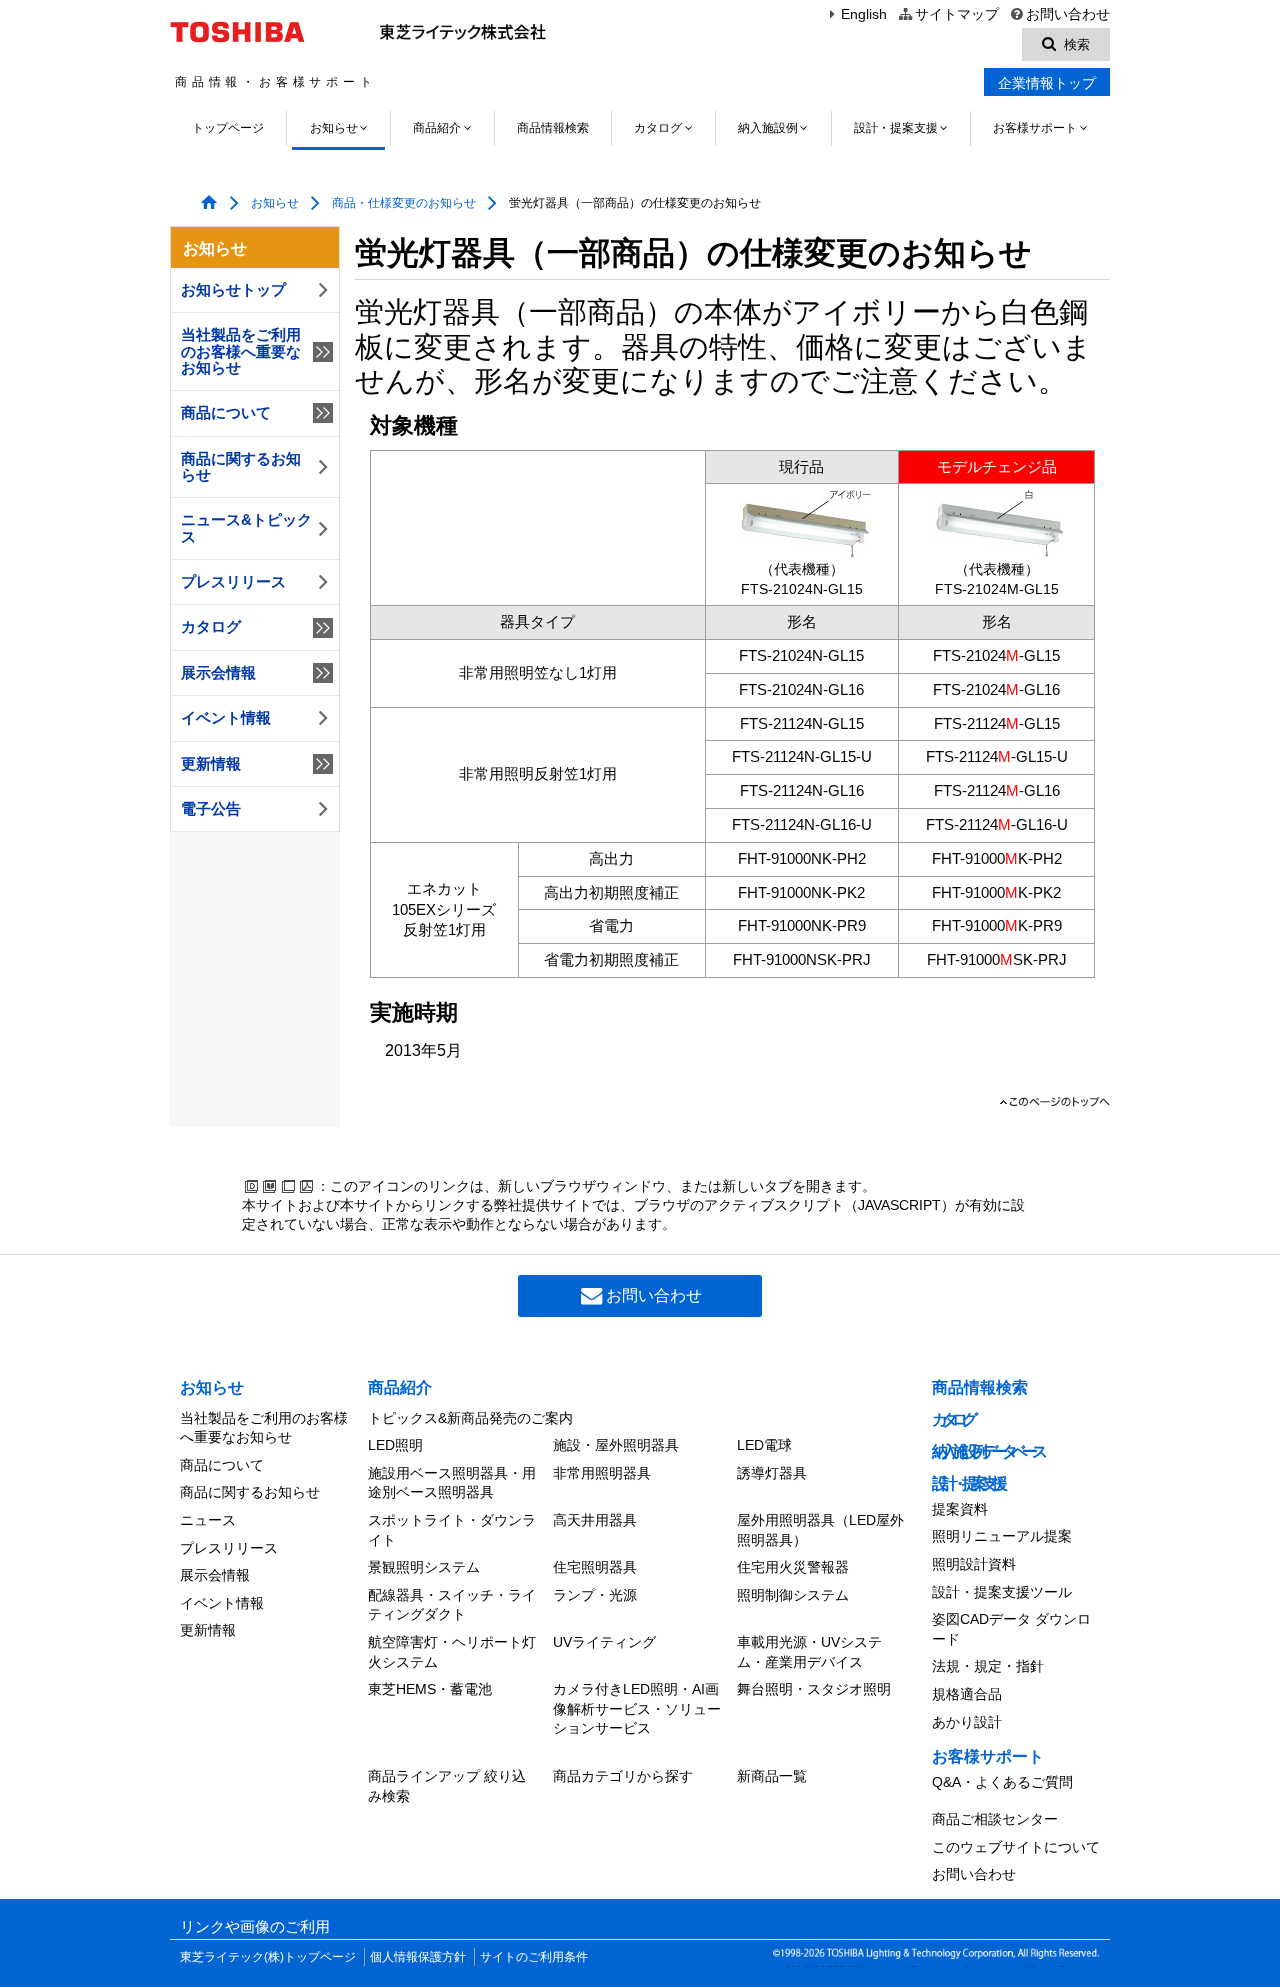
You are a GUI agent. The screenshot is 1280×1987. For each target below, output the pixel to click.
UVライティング (604, 1642)
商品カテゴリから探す (623, 1776)
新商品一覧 (772, 1776)
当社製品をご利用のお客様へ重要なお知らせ (241, 351)
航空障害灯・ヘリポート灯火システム (452, 1652)
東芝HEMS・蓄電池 (430, 1689)
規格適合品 (967, 1694)
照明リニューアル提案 (1002, 1536)
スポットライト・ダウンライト (452, 1530)
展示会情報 (218, 673)
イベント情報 (226, 718)
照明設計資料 (974, 1564)
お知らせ (334, 128)
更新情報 (211, 764)
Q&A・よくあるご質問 (1002, 1782)
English (864, 14)
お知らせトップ (233, 290)
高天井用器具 (595, 1520)
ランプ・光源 (595, 1595)
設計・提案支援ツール (1002, 1592)
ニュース (208, 1520)
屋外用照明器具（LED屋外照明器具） (820, 1530)
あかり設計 (967, 1722)
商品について (226, 413)
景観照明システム (424, 1567)
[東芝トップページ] (240, 32)
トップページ (228, 128)
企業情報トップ (1047, 83)
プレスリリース (233, 582)
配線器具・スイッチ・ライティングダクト (452, 1605)
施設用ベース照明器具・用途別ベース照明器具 (452, 1483)
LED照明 (395, 1445)
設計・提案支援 (896, 128)
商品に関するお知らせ (241, 467)
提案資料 (960, 1509)
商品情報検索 (553, 128)
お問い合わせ (1068, 14)
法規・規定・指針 (988, 1666)
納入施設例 (768, 128)
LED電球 (764, 1445)
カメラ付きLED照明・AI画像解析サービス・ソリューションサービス (637, 1708)
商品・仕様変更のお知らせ (404, 203)
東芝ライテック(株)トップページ (268, 1957)
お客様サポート (1035, 128)
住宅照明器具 (595, 1567)
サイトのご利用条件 (534, 1957)
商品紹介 (437, 128)
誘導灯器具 (772, 1473)
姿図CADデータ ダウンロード (1011, 1629)
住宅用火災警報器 (793, 1567)
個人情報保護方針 (418, 1957)
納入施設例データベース (987, 1451)
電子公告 (211, 809)
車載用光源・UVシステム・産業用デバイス (809, 1652)
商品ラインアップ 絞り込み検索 (447, 1786)
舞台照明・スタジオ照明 (814, 1689)
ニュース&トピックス (246, 528)
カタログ (658, 128)
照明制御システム (793, 1595)
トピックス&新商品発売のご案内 (470, 1418)
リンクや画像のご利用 (255, 1927)
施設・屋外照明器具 (616, 1445)
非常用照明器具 (602, 1473)
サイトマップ (956, 14)
